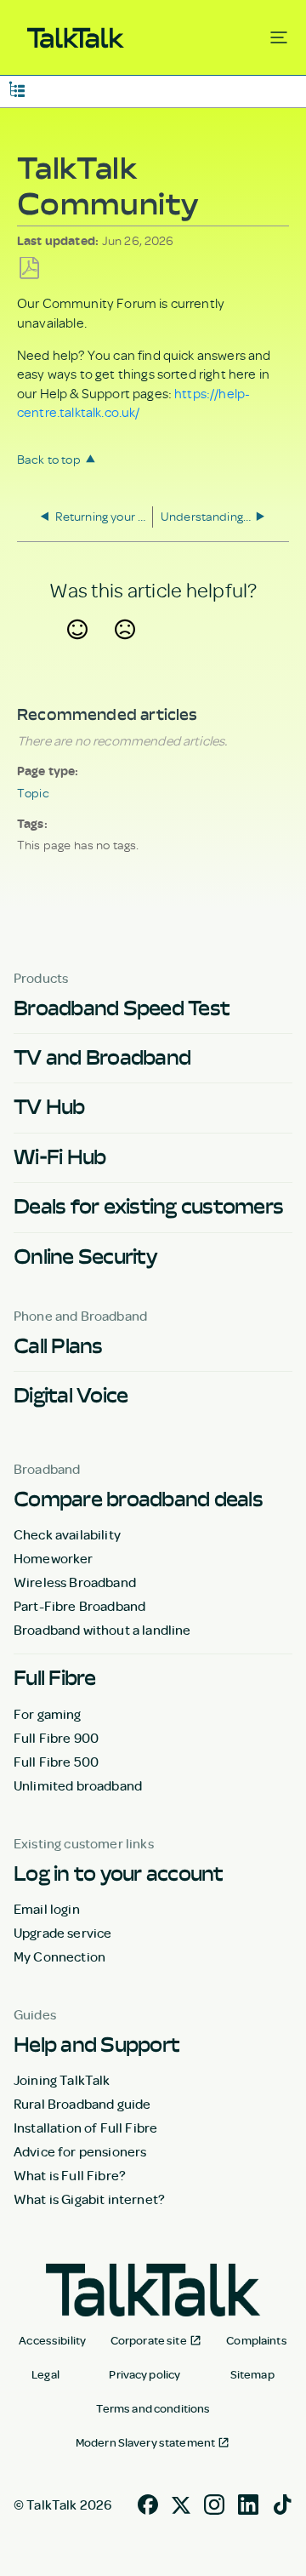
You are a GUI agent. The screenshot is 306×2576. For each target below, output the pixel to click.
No (125, 650)
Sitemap (252, 2374)
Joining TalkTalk (62, 2080)
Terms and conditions (153, 2408)
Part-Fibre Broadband (79, 1606)
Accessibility (52, 2340)
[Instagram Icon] (214, 2503)
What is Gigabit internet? (89, 2199)
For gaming (48, 1714)
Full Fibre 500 (56, 1762)
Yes (77, 650)
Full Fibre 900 (56, 1738)
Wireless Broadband (75, 1582)
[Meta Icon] (181, 2503)
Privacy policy (144, 2374)
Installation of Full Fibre (85, 2128)
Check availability (67, 1534)
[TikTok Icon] (282, 2503)
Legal (45, 2374)
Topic (33, 793)
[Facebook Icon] (148, 2503)
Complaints (256, 2340)
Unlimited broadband (78, 1785)
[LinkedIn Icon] (248, 2503)
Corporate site (149, 2340)
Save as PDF (29, 268)
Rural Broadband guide (82, 2104)
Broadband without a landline (102, 1630)
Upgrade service (62, 1933)
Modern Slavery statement (145, 2442)
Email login (47, 1909)
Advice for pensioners (80, 2151)
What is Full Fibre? (70, 2175)
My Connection (59, 1956)
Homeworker (54, 1558)
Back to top (49, 459)
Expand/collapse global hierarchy (17, 88)
